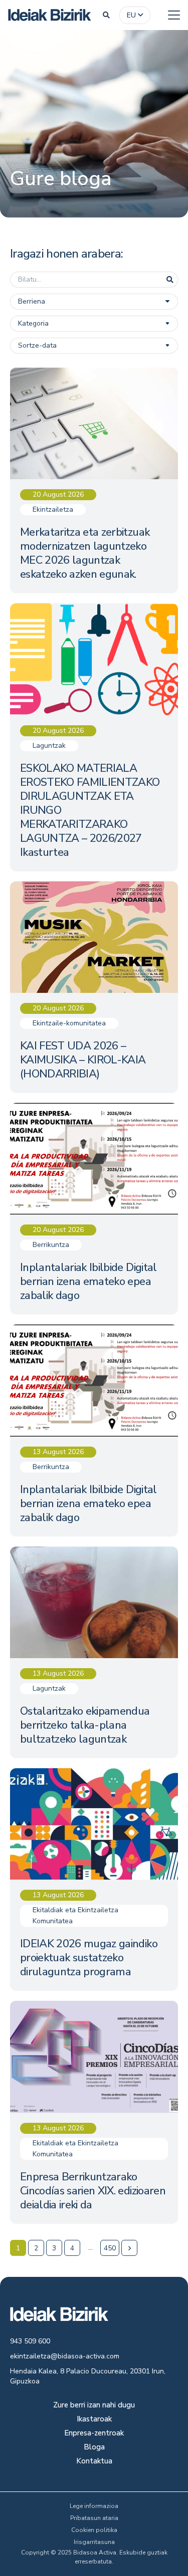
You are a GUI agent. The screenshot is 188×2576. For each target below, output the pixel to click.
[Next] (129, 2248)
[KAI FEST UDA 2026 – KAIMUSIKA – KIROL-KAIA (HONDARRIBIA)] (94, 987)
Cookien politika (94, 2530)
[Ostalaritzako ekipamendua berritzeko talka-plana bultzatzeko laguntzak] (94, 1652)
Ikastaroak (94, 2420)
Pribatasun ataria (94, 2518)
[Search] (170, 280)
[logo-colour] (50, 15)
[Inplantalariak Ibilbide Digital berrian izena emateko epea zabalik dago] (94, 1209)
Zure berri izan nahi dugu (94, 2406)
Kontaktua (94, 2462)
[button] (107, 15)
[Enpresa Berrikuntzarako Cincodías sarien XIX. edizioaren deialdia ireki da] (94, 2112)
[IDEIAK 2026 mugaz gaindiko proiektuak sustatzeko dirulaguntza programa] (94, 1879)
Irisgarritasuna (94, 2542)
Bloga (94, 2448)
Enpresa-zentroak (94, 2434)
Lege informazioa (94, 2506)
